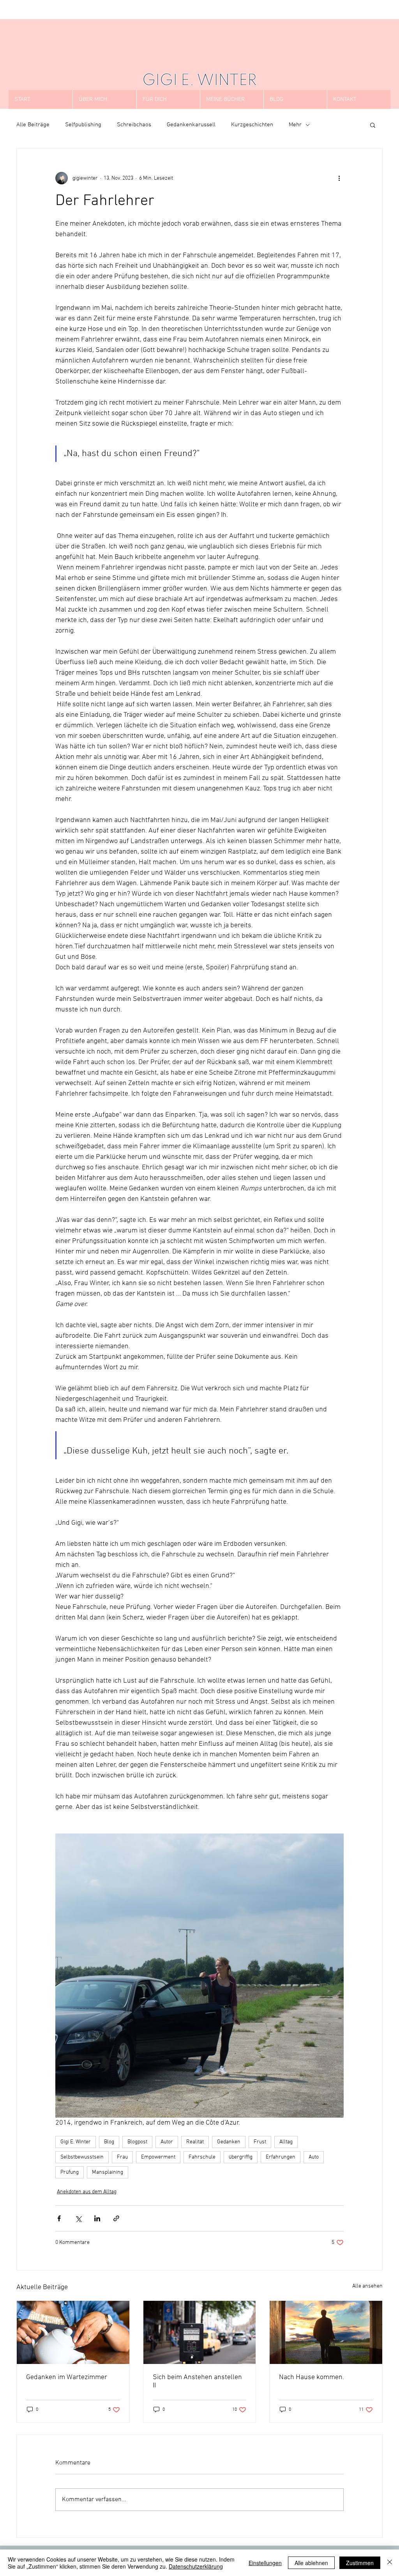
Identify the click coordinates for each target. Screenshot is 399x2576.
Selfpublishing (83, 125)
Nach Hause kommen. (312, 2377)
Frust (260, 2142)
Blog (109, 2142)
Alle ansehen (367, 2286)
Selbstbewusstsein (82, 2157)
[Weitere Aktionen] (339, 178)
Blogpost (137, 2142)
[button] (373, 125)
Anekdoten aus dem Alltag (87, 2192)
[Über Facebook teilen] (59, 2218)
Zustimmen (360, 2563)
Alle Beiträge (33, 125)
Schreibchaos (134, 125)
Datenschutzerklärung (196, 2566)
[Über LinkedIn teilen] (97, 2218)
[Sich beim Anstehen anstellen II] (200, 2332)
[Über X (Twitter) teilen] (78, 2218)
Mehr (295, 125)
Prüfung (70, 2172)
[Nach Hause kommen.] (326, 2332)
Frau (122, 2157)
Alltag (286, 2142)
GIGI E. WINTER (199, 81)
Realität (195, 2142)
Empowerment (158, 2157)
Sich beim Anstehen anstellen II (197, 2382)
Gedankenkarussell (191, 125)
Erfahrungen (281, 2157)
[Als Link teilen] (116, 2218)
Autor (167, 2142)
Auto (314, 2157)
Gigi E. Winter (76, 2142)
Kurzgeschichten (252, 125)
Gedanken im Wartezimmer (67, 2377)
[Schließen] (390, 2563)
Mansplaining (108, 2172)
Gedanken (229, 2142)
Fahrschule (202, 2157)
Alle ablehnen (311, 2563)
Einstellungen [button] (265, 2563)
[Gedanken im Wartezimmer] (73, 2332)
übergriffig (241, 2157)
